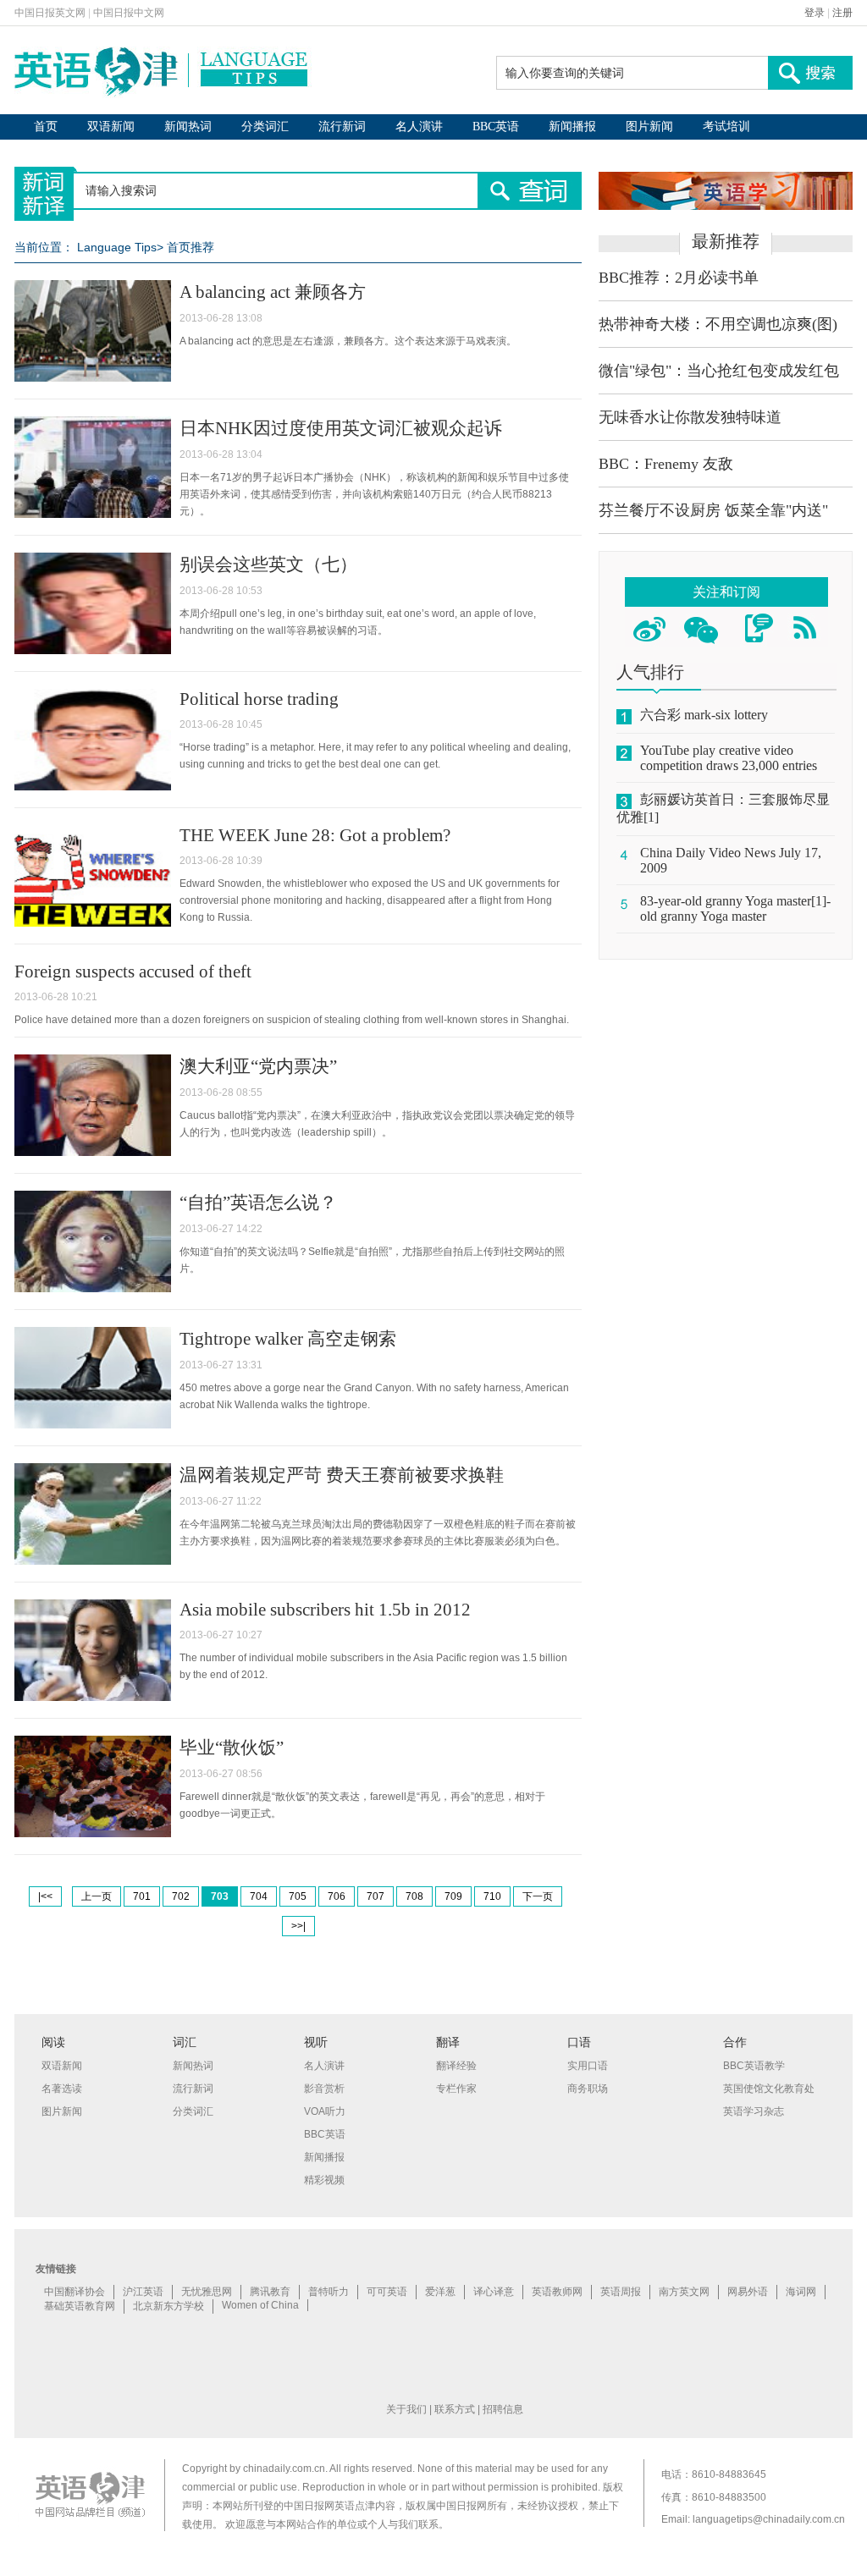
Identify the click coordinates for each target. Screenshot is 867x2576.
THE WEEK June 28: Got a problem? (315, 835)
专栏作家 (456, 2089)
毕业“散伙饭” (232, 1748)
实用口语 (588, 2066)
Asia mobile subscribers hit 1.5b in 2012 (325, 1610)
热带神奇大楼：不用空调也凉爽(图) (718, 324)
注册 (842, 13)
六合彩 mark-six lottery (704, 715)
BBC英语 (496, 127)
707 (376, 1896)
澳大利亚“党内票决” (258, 1066)
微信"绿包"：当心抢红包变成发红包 (719, 371)
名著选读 (62, 2089)
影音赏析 (324, 2089)
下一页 (538, 1896)
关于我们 (406, 2409)
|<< (45, 1896)
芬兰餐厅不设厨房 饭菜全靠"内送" (713, 510)
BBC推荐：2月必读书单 (679, 278)
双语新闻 (111, 127)
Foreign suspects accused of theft (133, 972)
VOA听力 (325, 2111)
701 (142, 1896)
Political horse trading (259, 699)
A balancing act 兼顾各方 (273, 292)
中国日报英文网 (50, 13)
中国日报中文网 (129, 13)
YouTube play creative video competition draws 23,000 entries (729, 758)
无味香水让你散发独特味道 (690, 417)
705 (298, 1896)
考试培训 (726, 127)
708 (414, 1896)
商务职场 (588, 2089)
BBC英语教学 (754, 2066)
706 (337, 1896)
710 (492, 1896)
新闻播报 (572, 127)
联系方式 (455, 2409)
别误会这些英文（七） (268, 564)
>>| (298, 1926)
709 (453, 1896)
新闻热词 (188, 127)
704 (259, 1896)
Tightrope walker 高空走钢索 (288, 1339)
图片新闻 (649, 127)
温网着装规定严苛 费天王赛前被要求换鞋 (342, 1475)
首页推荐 (191, 247)
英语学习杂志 (754, 2111)
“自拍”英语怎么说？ (258, 1203)
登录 (815, 13)
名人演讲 (419, 127)
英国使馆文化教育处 (769, 2089)
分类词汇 (265, 127)
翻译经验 (456, 2066)
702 (181, 1896)
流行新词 (342, 127)
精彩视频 (324, 2180)
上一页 (97, 1896)
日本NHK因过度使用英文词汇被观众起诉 (341, 428)
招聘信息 (503, 2409)
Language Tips (117, 247)
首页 (46, 127)
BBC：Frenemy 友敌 (666, 464)
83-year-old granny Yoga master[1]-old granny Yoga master (735, 908)
